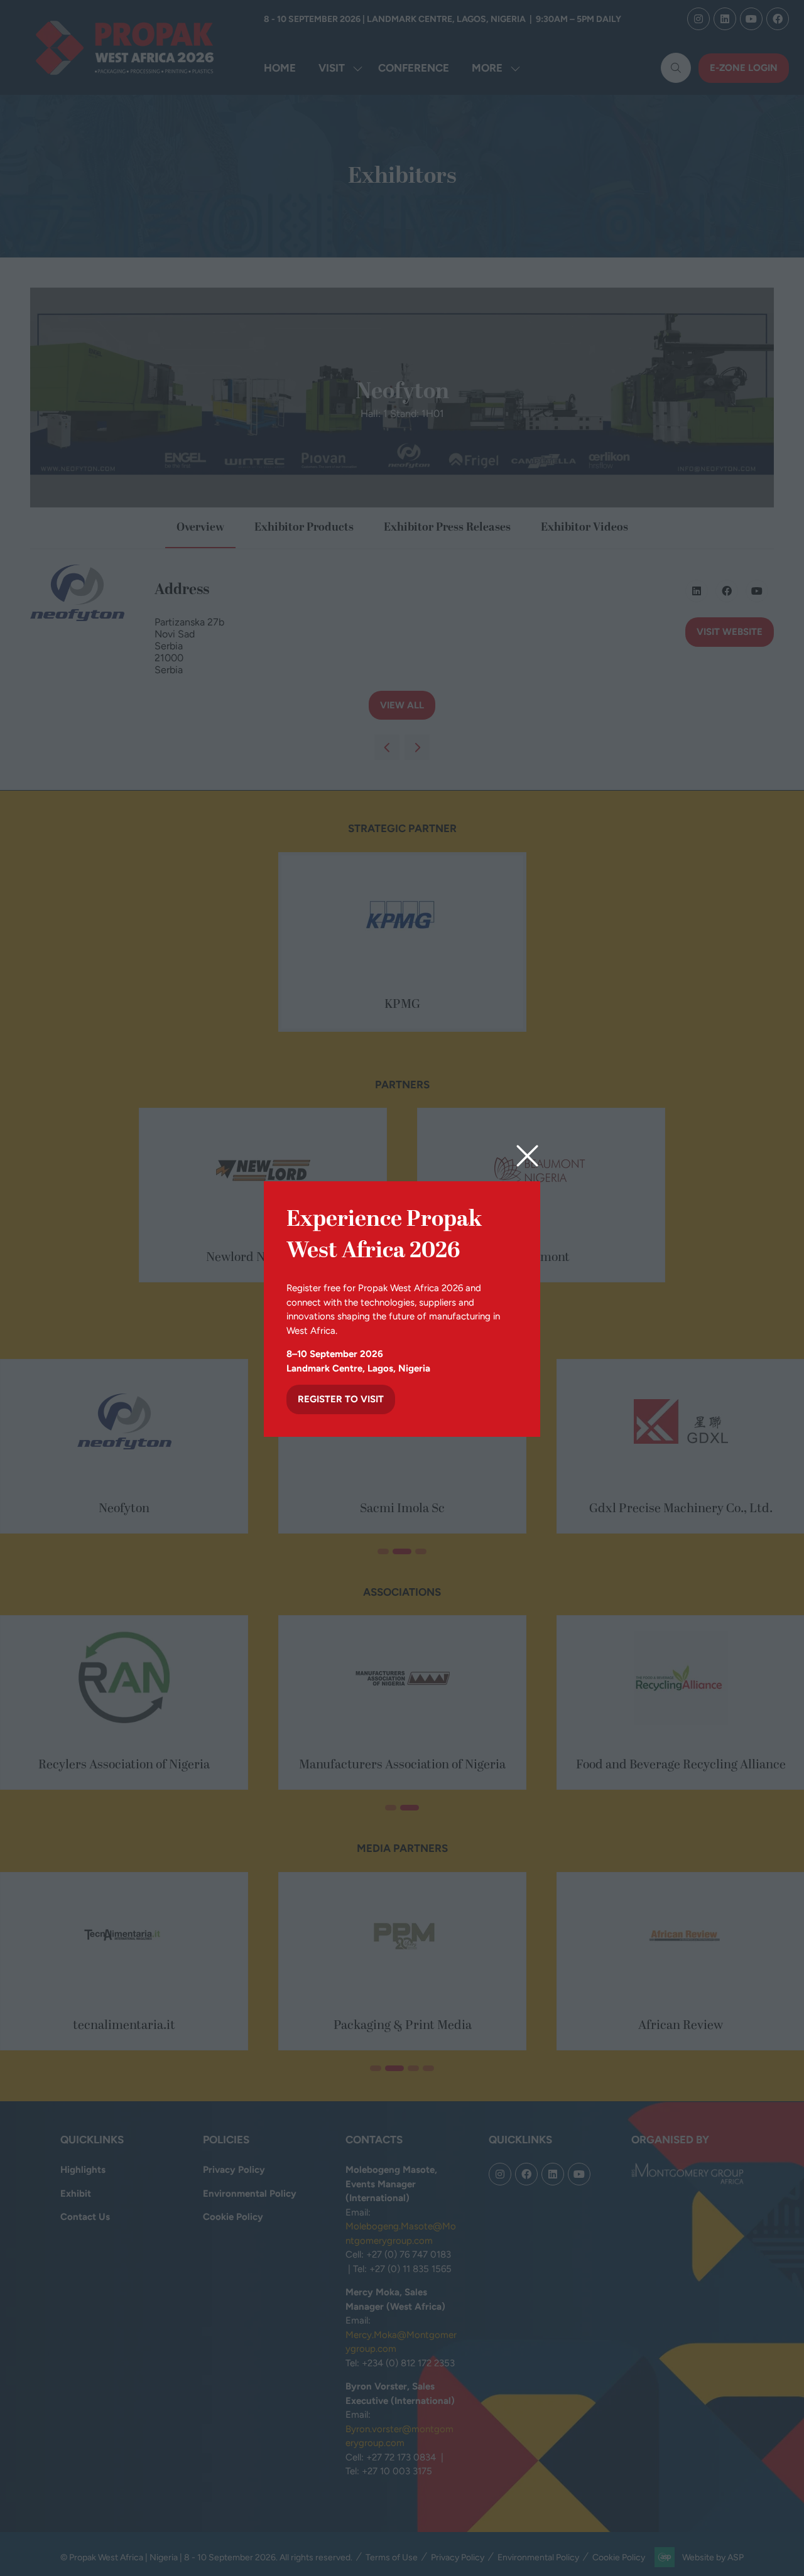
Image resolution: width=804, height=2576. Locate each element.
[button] (527, 1156)
